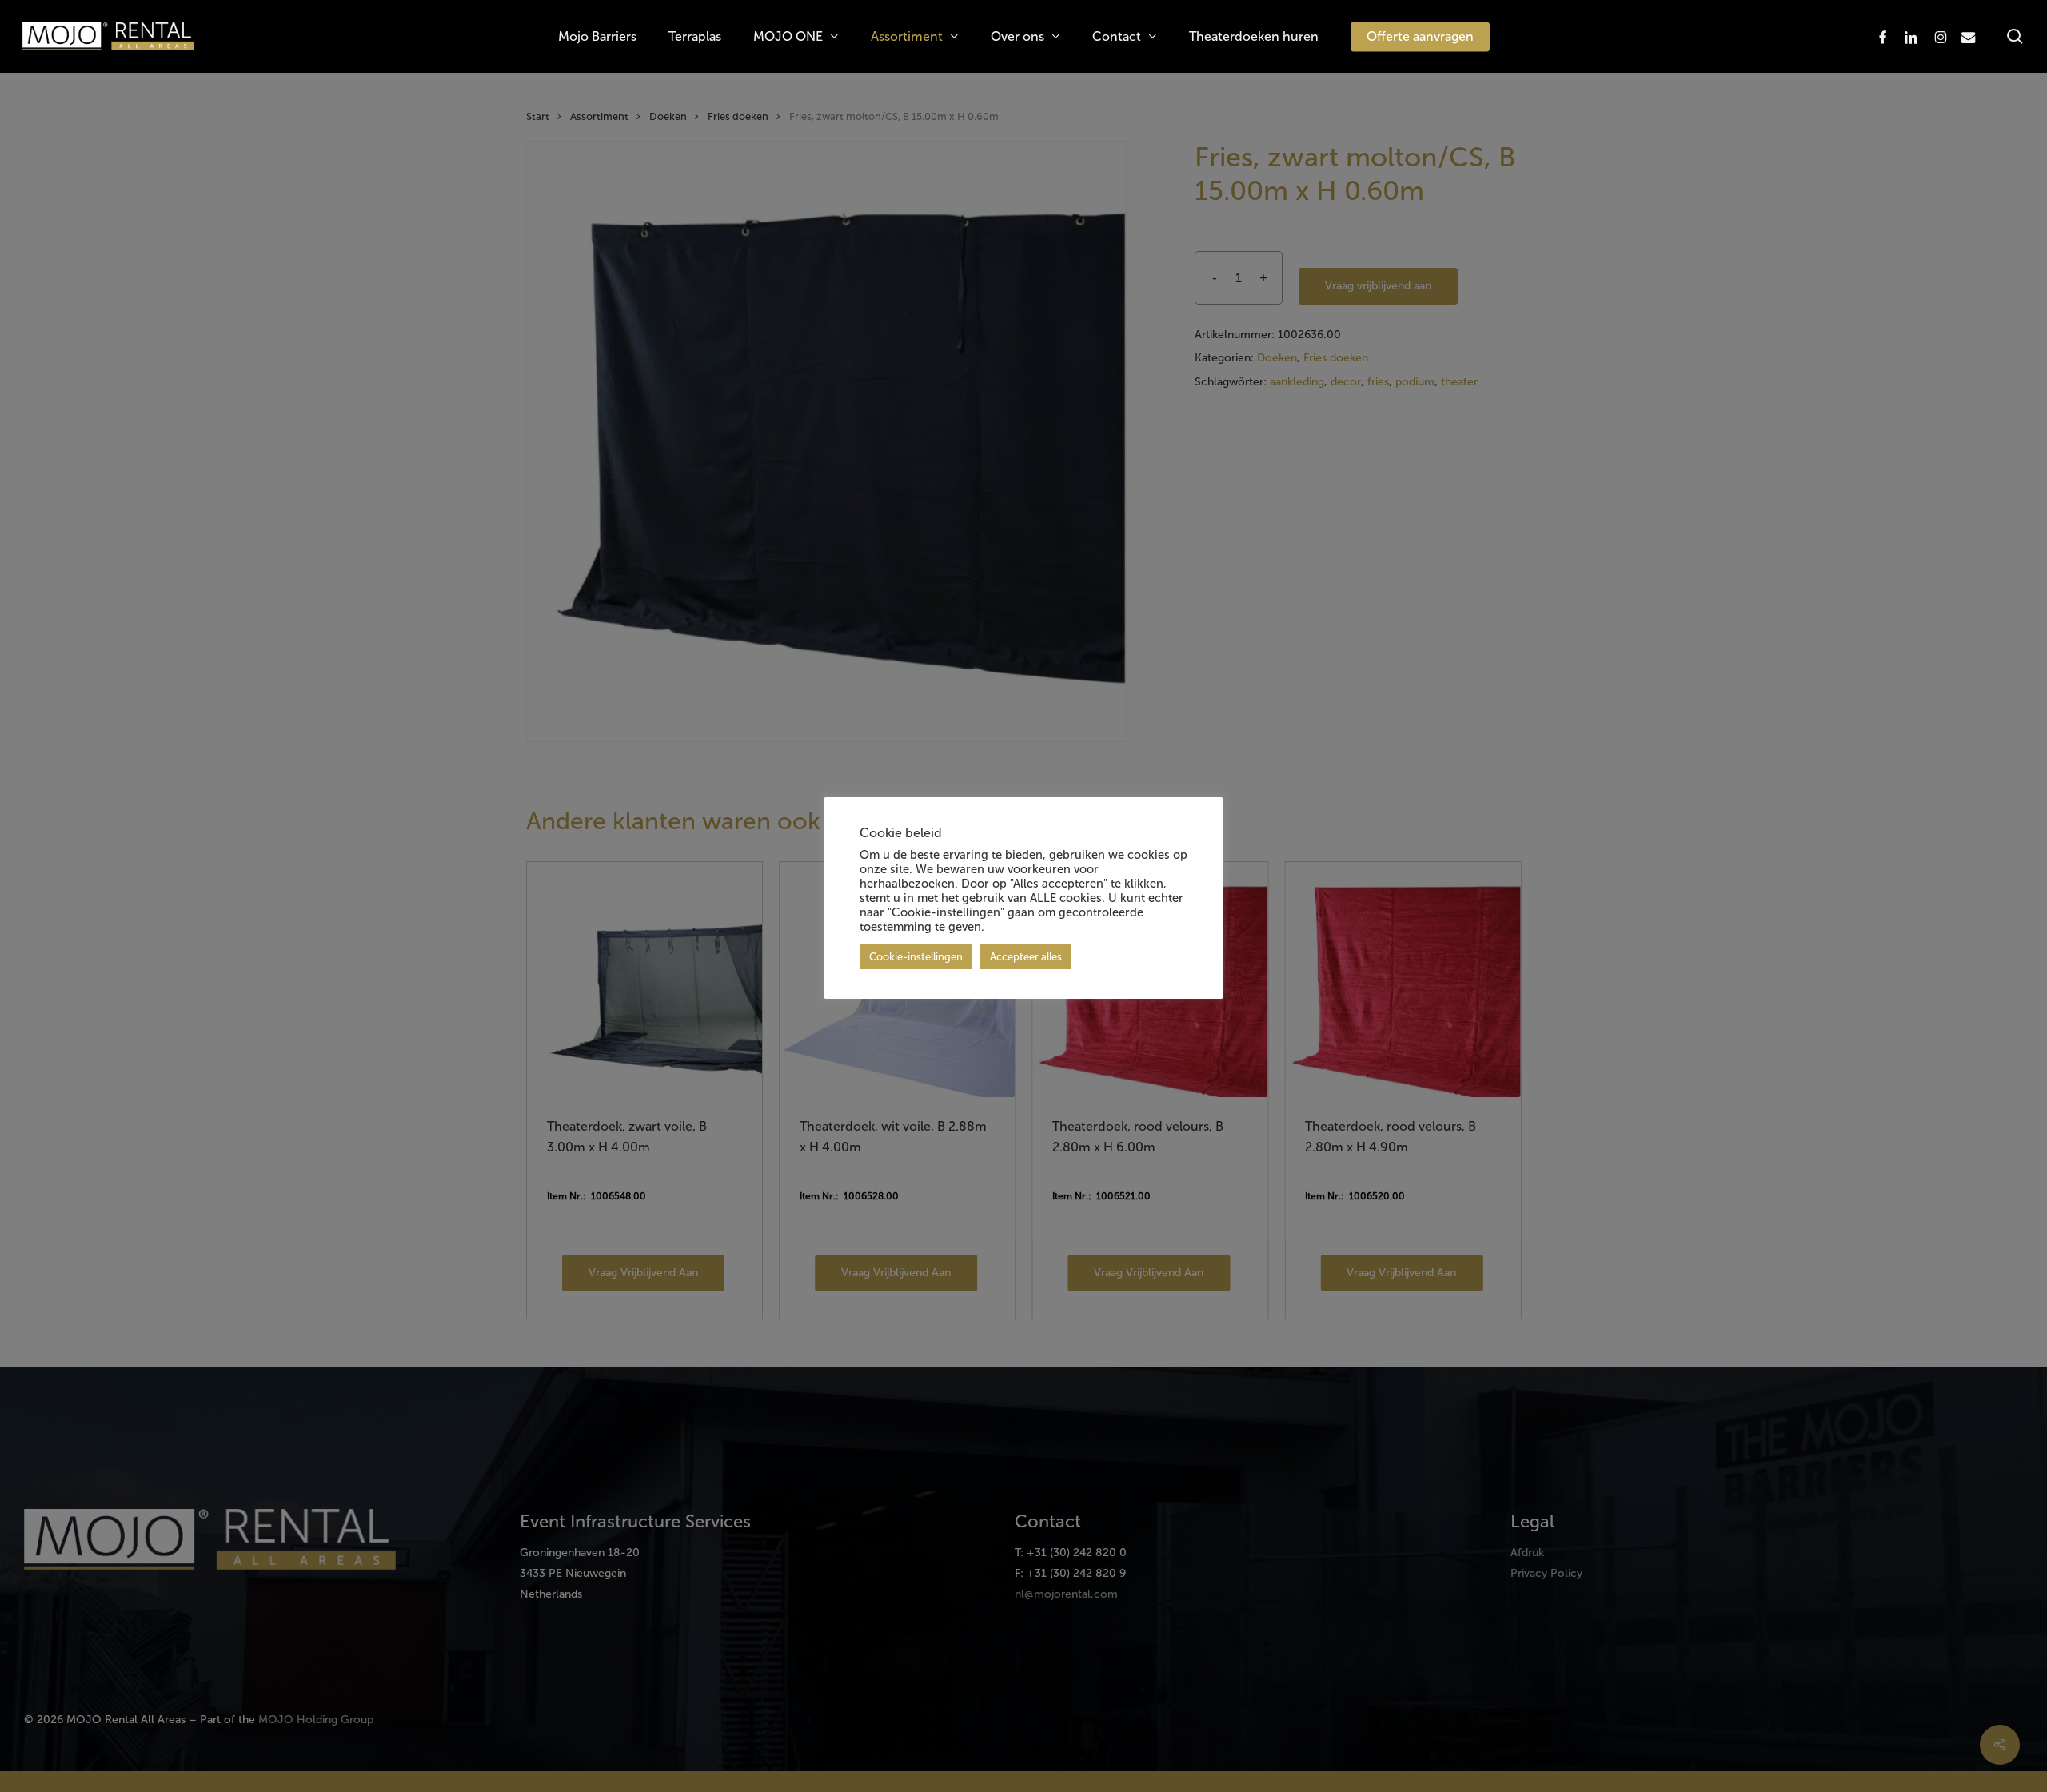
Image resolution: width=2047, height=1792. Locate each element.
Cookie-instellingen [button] (916, 957)
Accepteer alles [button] (1026, 957)
